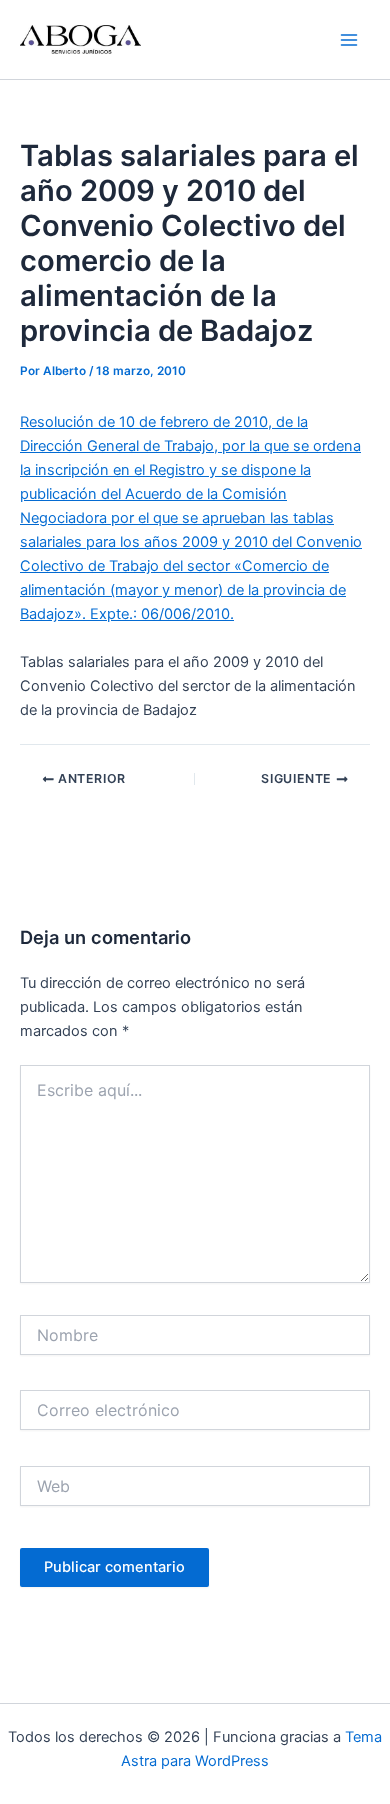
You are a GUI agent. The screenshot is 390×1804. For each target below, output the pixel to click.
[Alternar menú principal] (349, 40)
